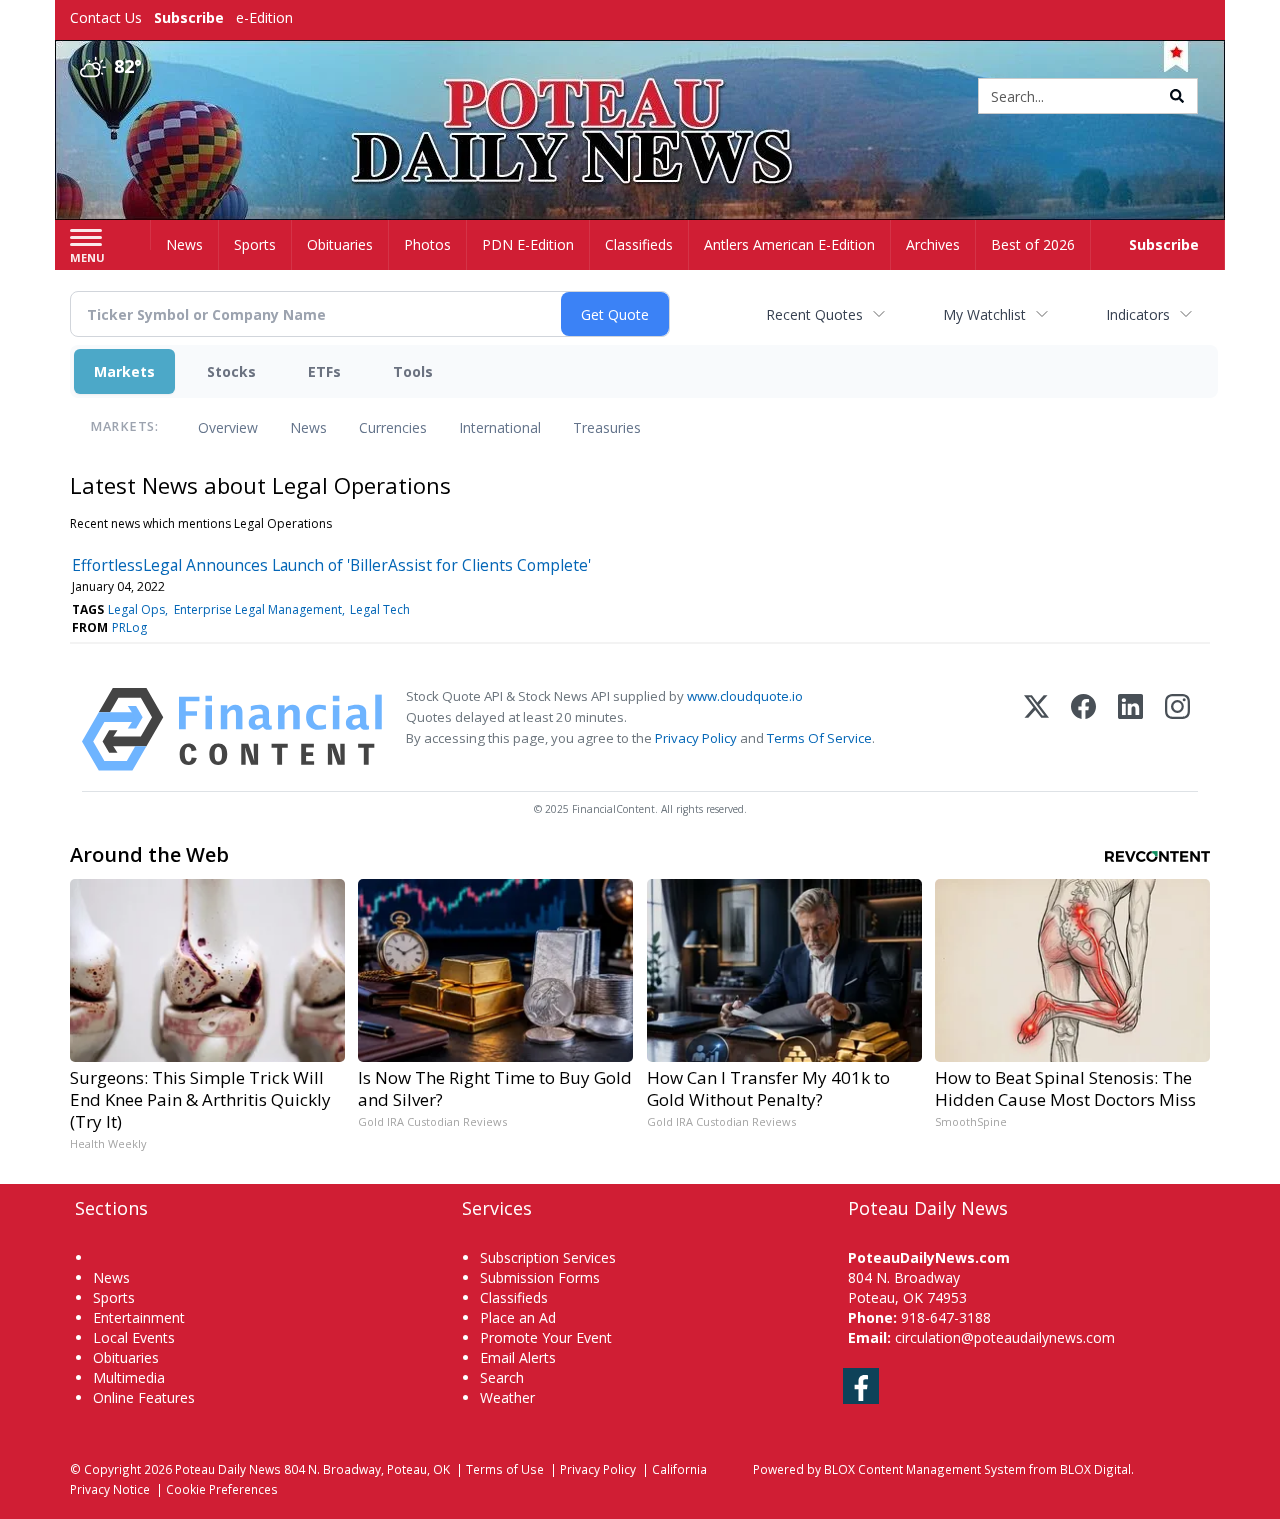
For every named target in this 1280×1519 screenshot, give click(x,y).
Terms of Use (505, 1469)
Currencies (393, 427)
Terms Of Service (819, 738)
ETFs (324, 371)
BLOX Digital (1095, 1469)
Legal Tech (380, 609)
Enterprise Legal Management (258, 609)
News (308, 427)
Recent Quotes (814, 314)
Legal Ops (136, 609)
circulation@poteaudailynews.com (1005, 1337)
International (500, 427)
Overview (228, 427)
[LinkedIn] (1130, 729)
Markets (124, 371)
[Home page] (640, 97)
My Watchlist (984, 314)
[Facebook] (1083, 729)
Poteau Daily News (228, 1469)
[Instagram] (1177, 729)
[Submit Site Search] (1177, 96)
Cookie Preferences (222, 1489)
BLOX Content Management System (925, 1469)
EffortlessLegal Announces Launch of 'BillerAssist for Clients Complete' (331, 565)
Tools (413, 371)
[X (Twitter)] (1036, 729)
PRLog (129, 627)
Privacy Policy (696, 738)
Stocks (231, 371)
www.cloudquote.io (745, 696)
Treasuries (607, 427)
